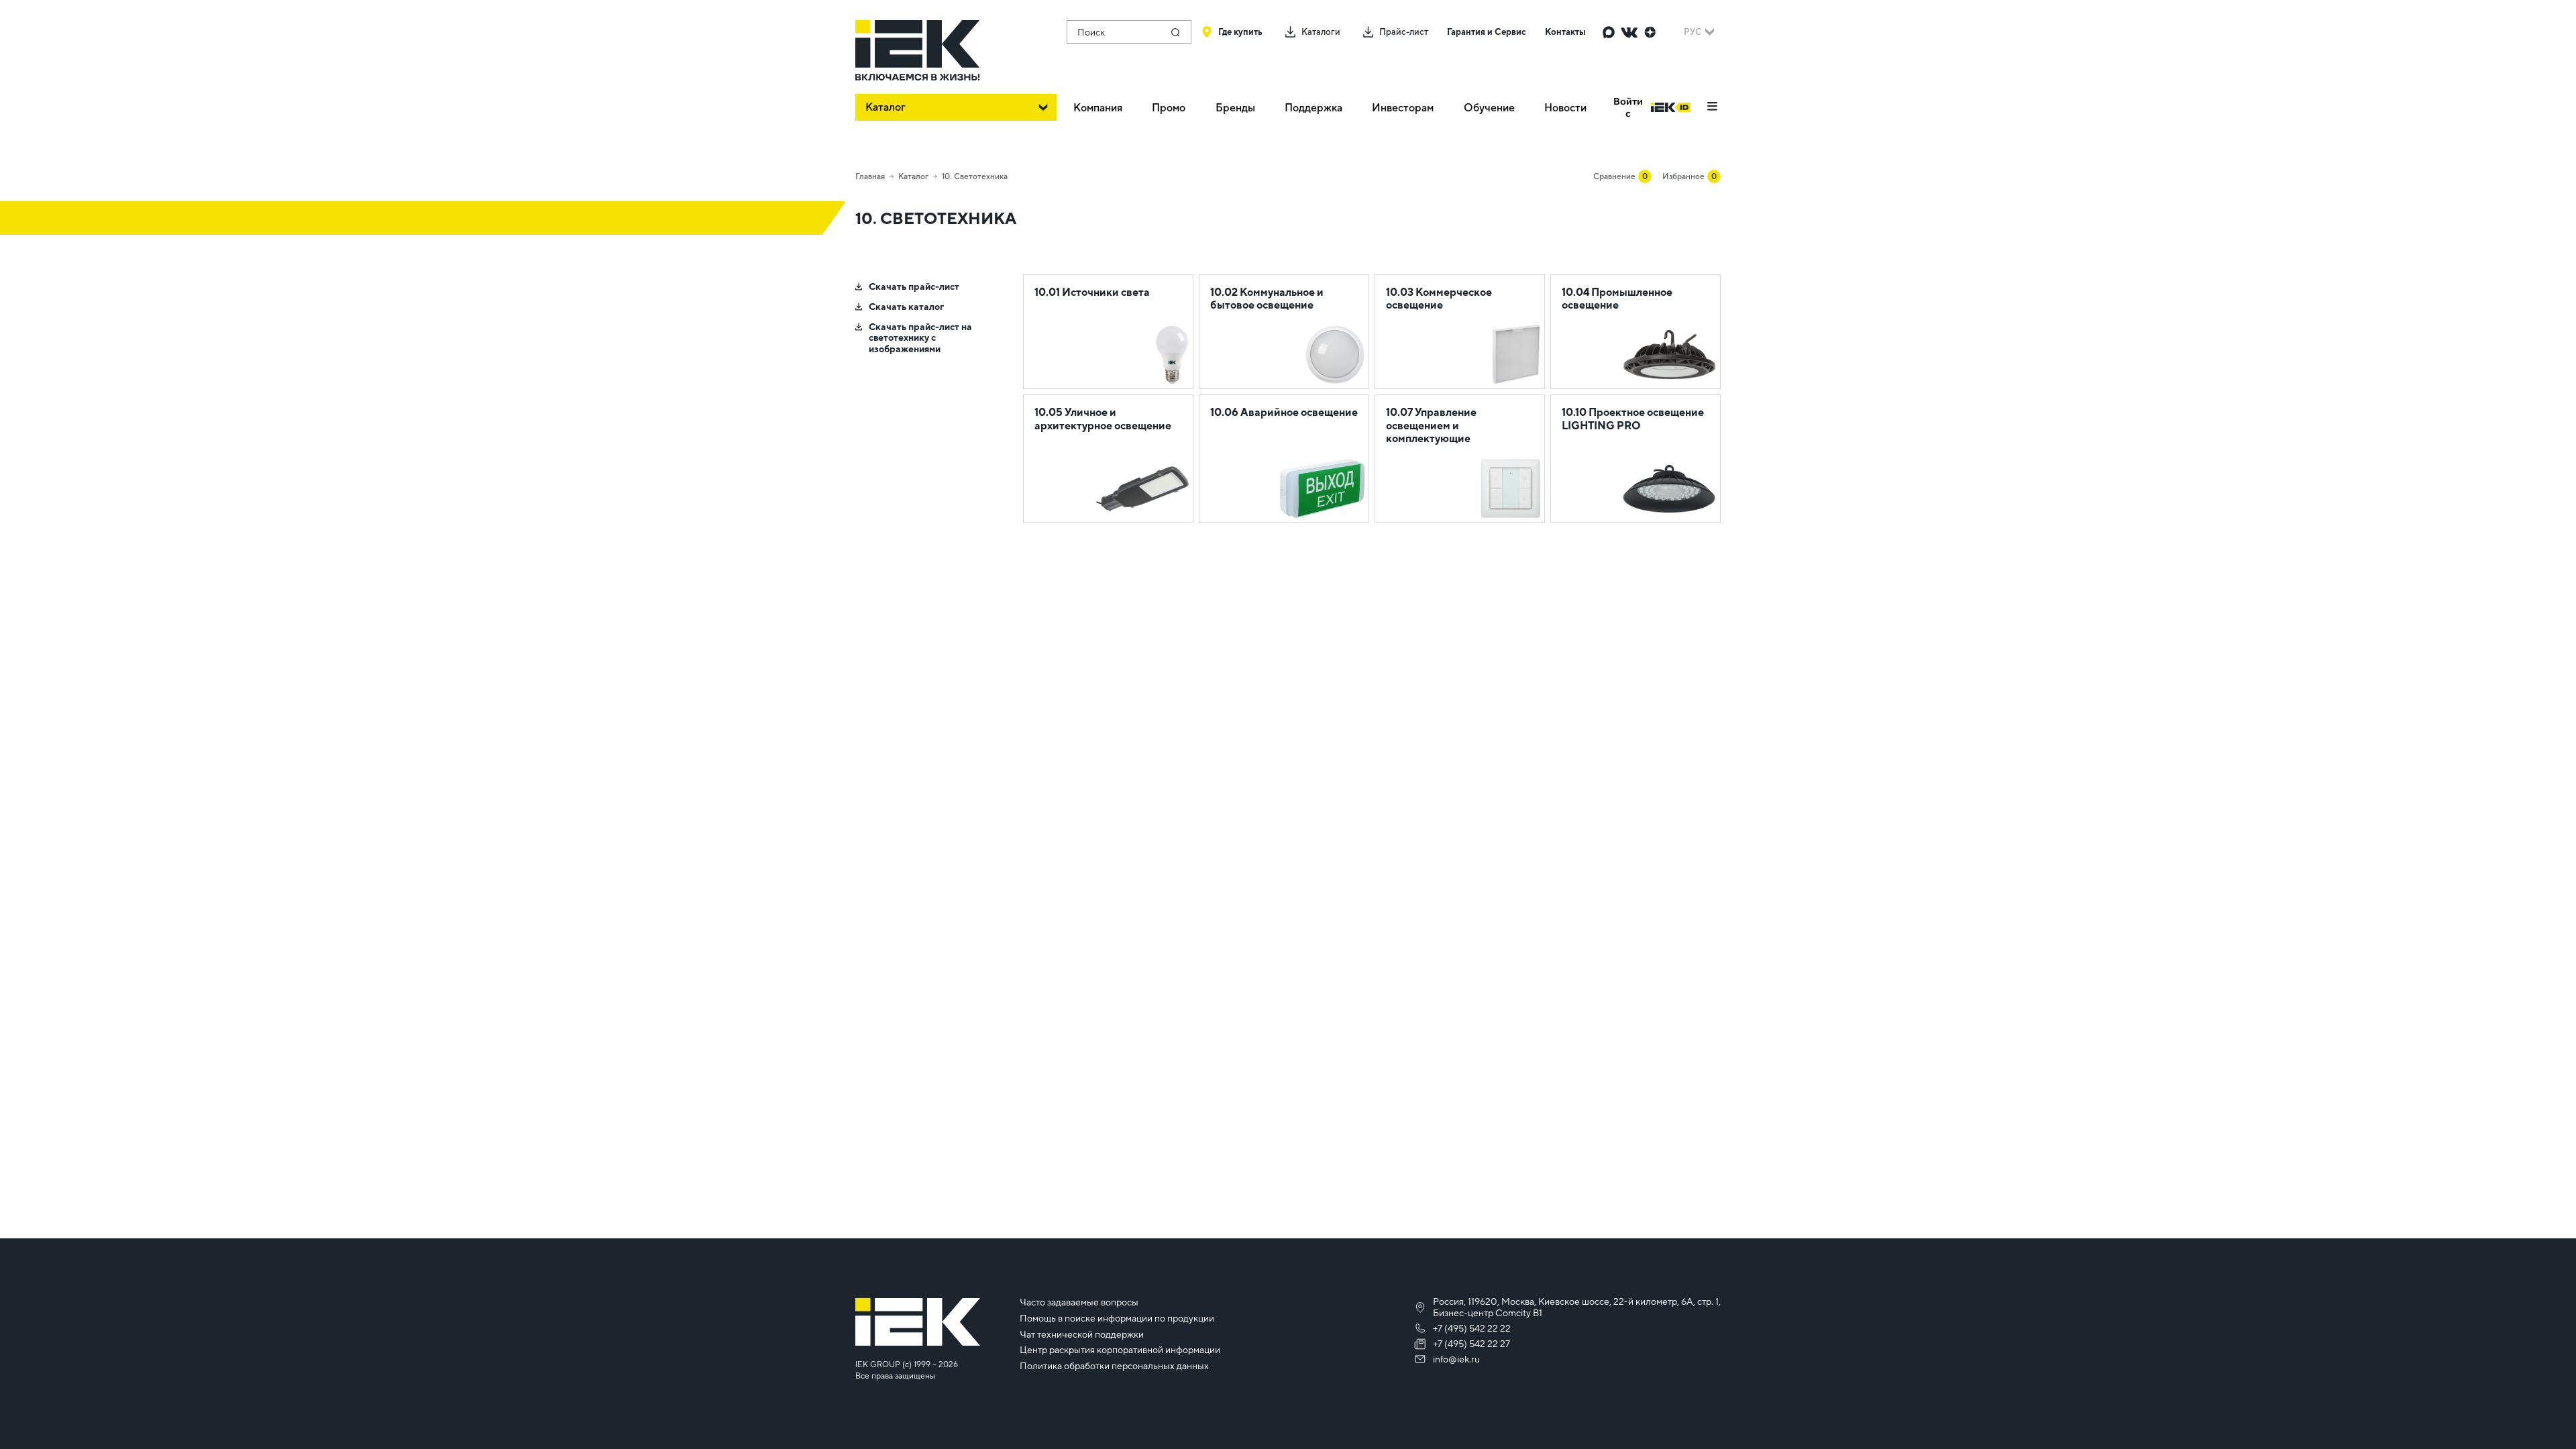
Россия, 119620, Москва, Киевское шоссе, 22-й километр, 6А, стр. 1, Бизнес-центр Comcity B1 (1577, 1307)
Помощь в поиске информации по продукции (1117, 1318)
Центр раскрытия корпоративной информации (1120, 1350)
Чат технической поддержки (1082, 1334)
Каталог (913, 176)
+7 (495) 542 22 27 (1471, 1344)
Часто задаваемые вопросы (1079, 1302)
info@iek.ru (1456, 1359)
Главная (870, 176)
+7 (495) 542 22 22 (1472, 1328)
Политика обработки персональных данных (1114, 1366)
